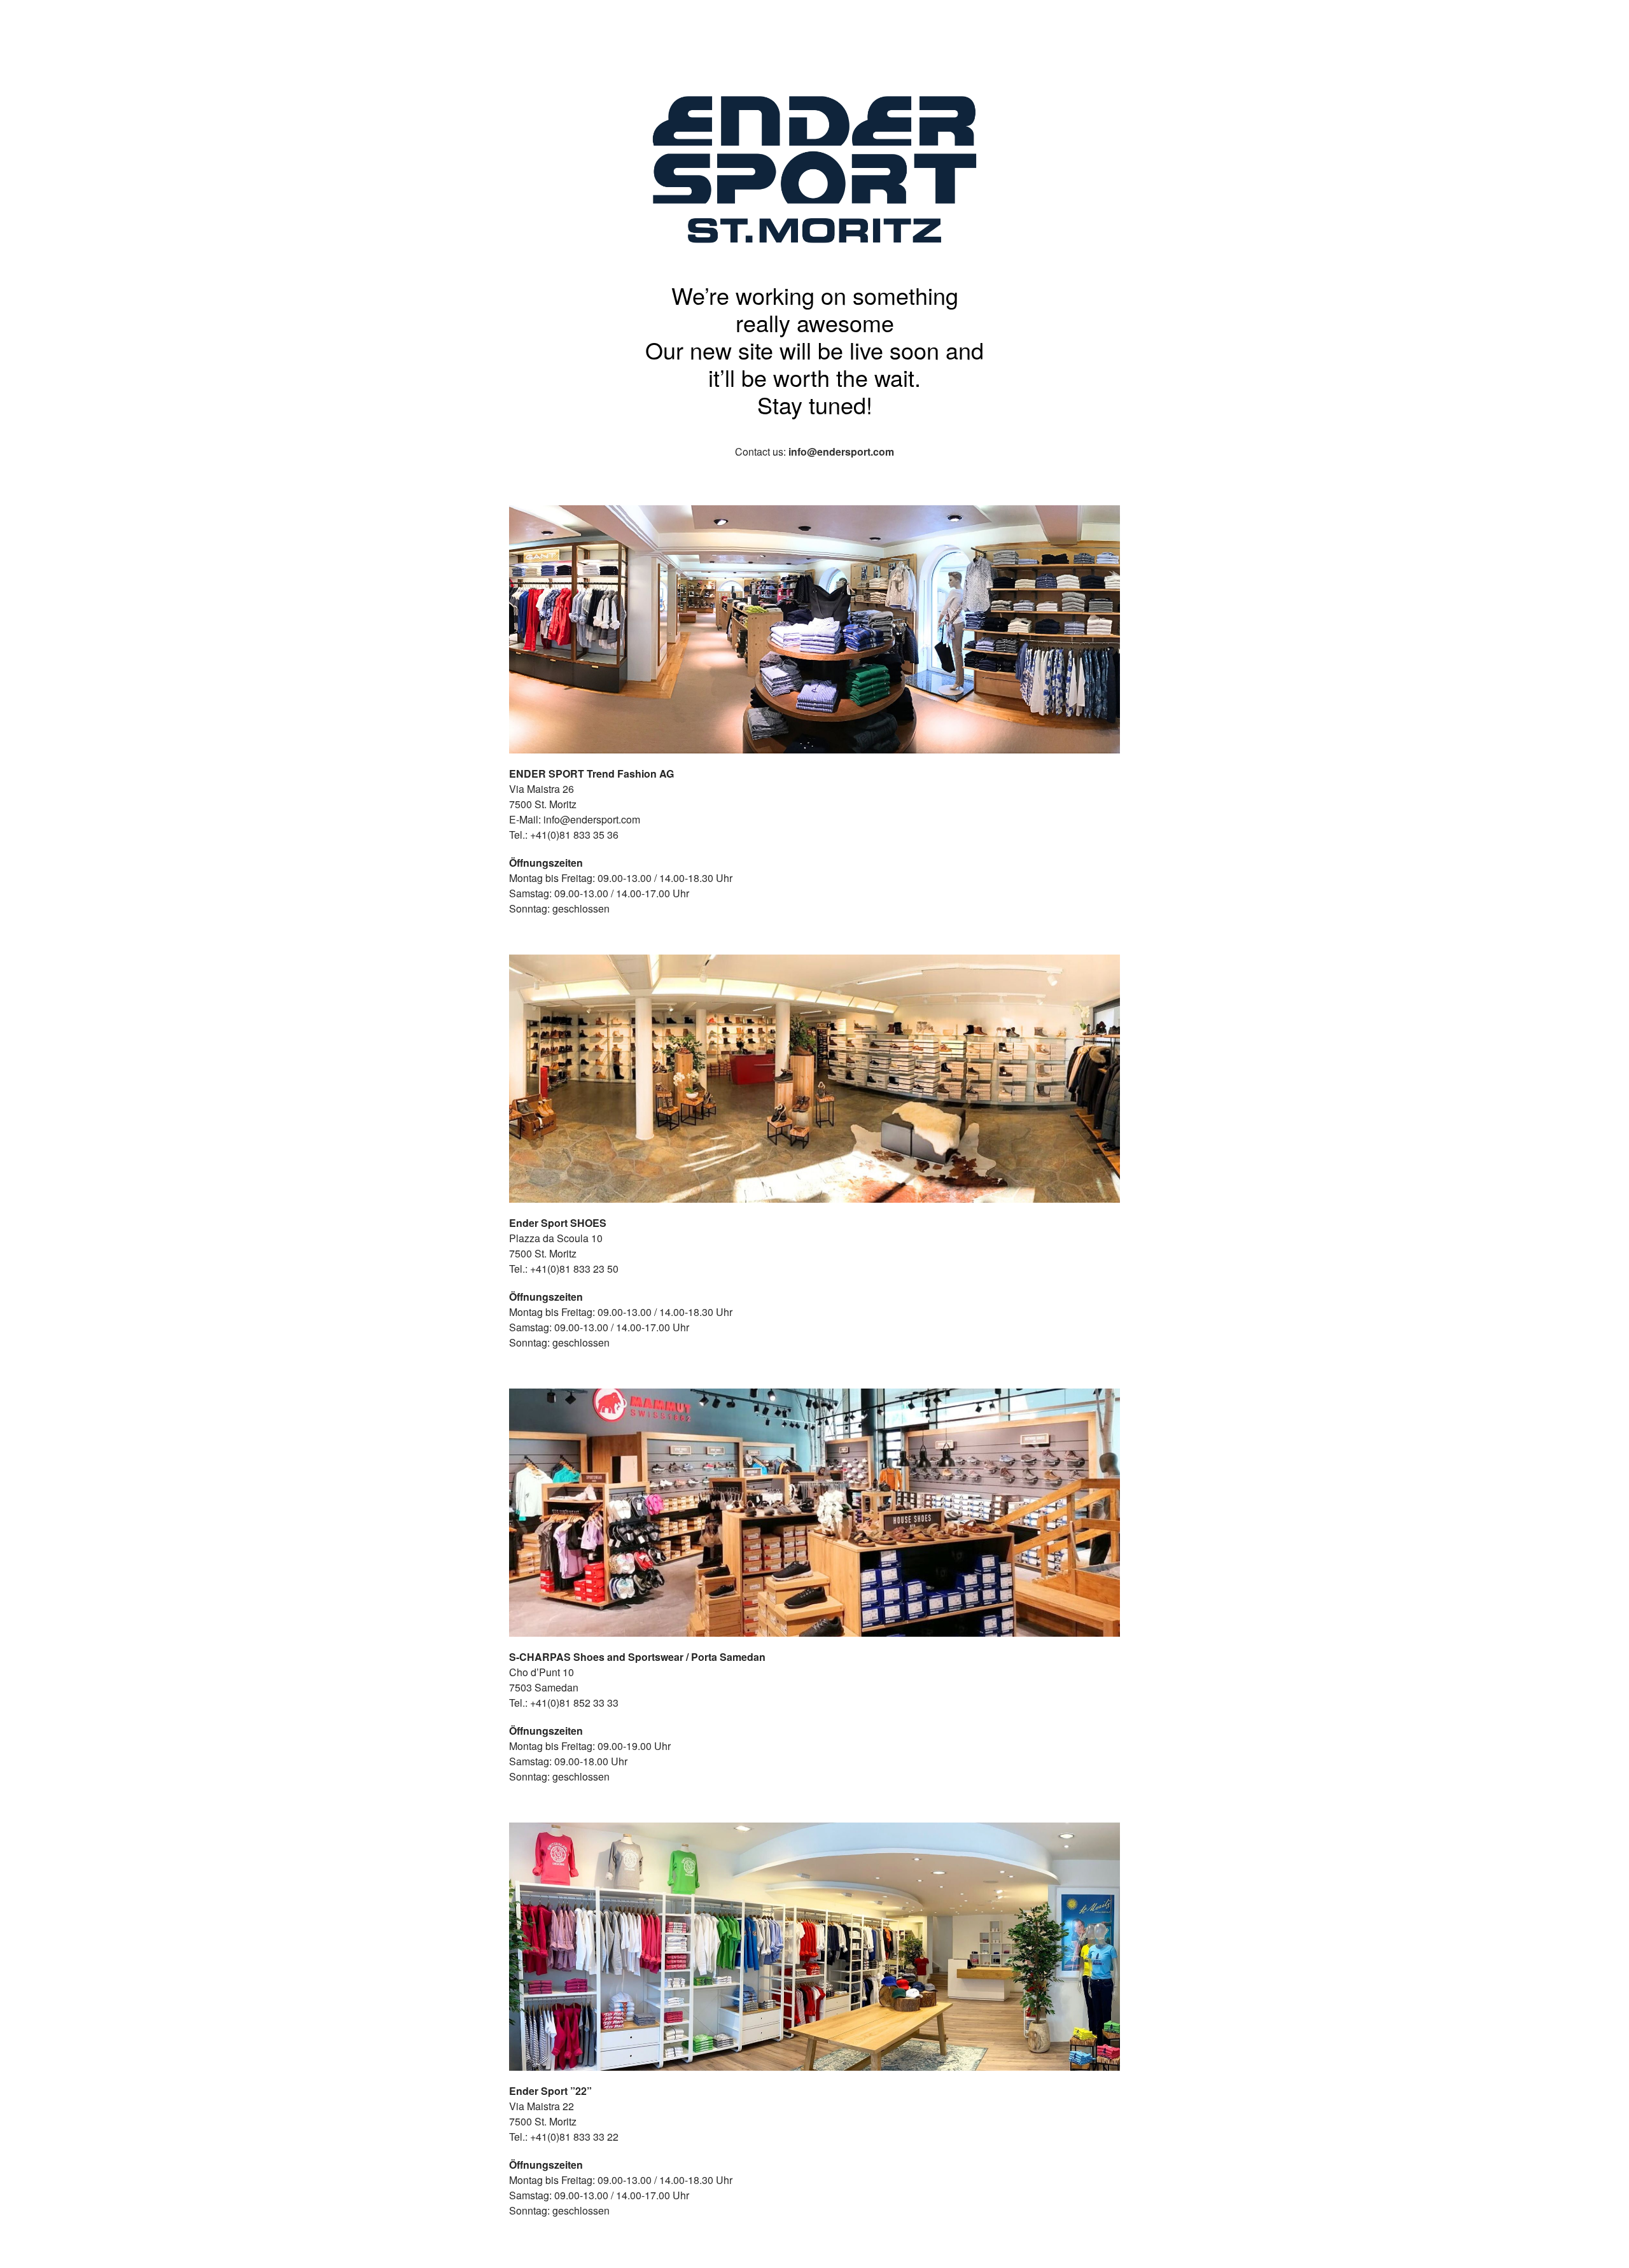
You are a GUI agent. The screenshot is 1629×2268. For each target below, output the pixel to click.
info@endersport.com (841, 451)
